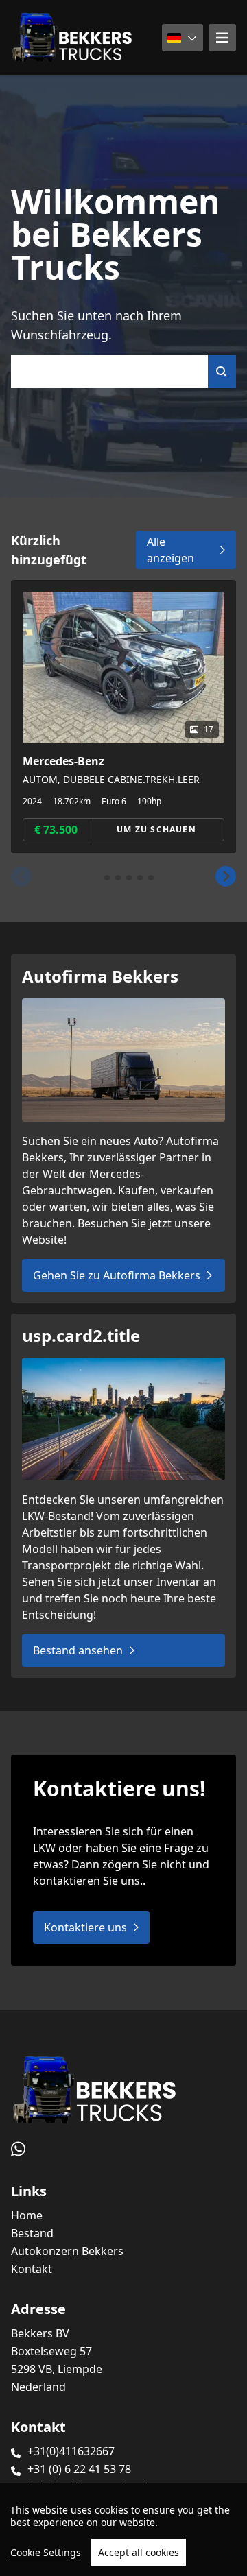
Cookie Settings (46, 2552)
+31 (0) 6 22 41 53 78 (79, 2469)
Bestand (32, 2233)
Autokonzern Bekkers (67, 2251)
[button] (21, 876)
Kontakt (32, 2269)
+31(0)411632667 (71, 2451)
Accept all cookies (139, 2552)
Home (27, 2215)
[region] (123, 2530)
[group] (123, 717)
